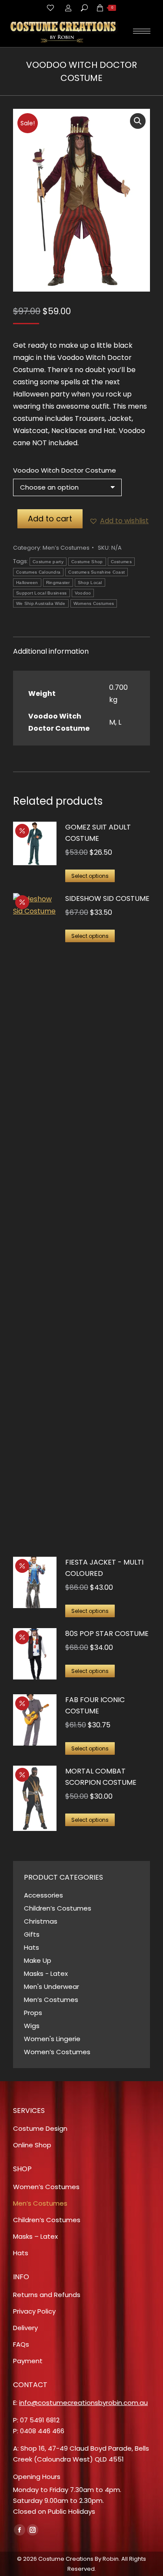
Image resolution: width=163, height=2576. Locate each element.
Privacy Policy (34, 2311)
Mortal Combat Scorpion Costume (101, 1777)
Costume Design (40, 2128)
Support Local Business (42, 593)
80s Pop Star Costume (107, 1634)
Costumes (121, 562)
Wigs (32, 2026)
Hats (32, 1947)
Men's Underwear (52, 1987)
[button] (138, 121)
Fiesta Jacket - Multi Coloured (104, 1568)
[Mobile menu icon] (142, 31)
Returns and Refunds (47, 2295)
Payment (28, 2361)
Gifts (32, 1934)
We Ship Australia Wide (41, 603)
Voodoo (83, 593)
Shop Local (90, 583)
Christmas (41, 1921)
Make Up (38, 1960)
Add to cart (50, 519)
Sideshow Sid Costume (107, 898)
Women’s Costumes (57, 2052)
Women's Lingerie (52, 2039)
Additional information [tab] (51, 651)
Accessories (43, 1895)
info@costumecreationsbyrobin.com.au (83, 2403)
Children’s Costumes (58, 1908)
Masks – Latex (35, 2236)
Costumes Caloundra (38, 572)
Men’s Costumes (66, 548)
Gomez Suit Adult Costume (98, 833)
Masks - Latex (46, 1973)
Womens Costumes (94, 603)
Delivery (25, 2328)
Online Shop (32, 2145)
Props (33, 2013)
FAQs (21, 2344)
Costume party (48, 562)
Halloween (27, 583)
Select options (90, 876)
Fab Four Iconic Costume (95, 1705)
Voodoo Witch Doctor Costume (65, 470)
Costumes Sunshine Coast (96, 572)
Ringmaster (58, 583)
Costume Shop (87, 562)
